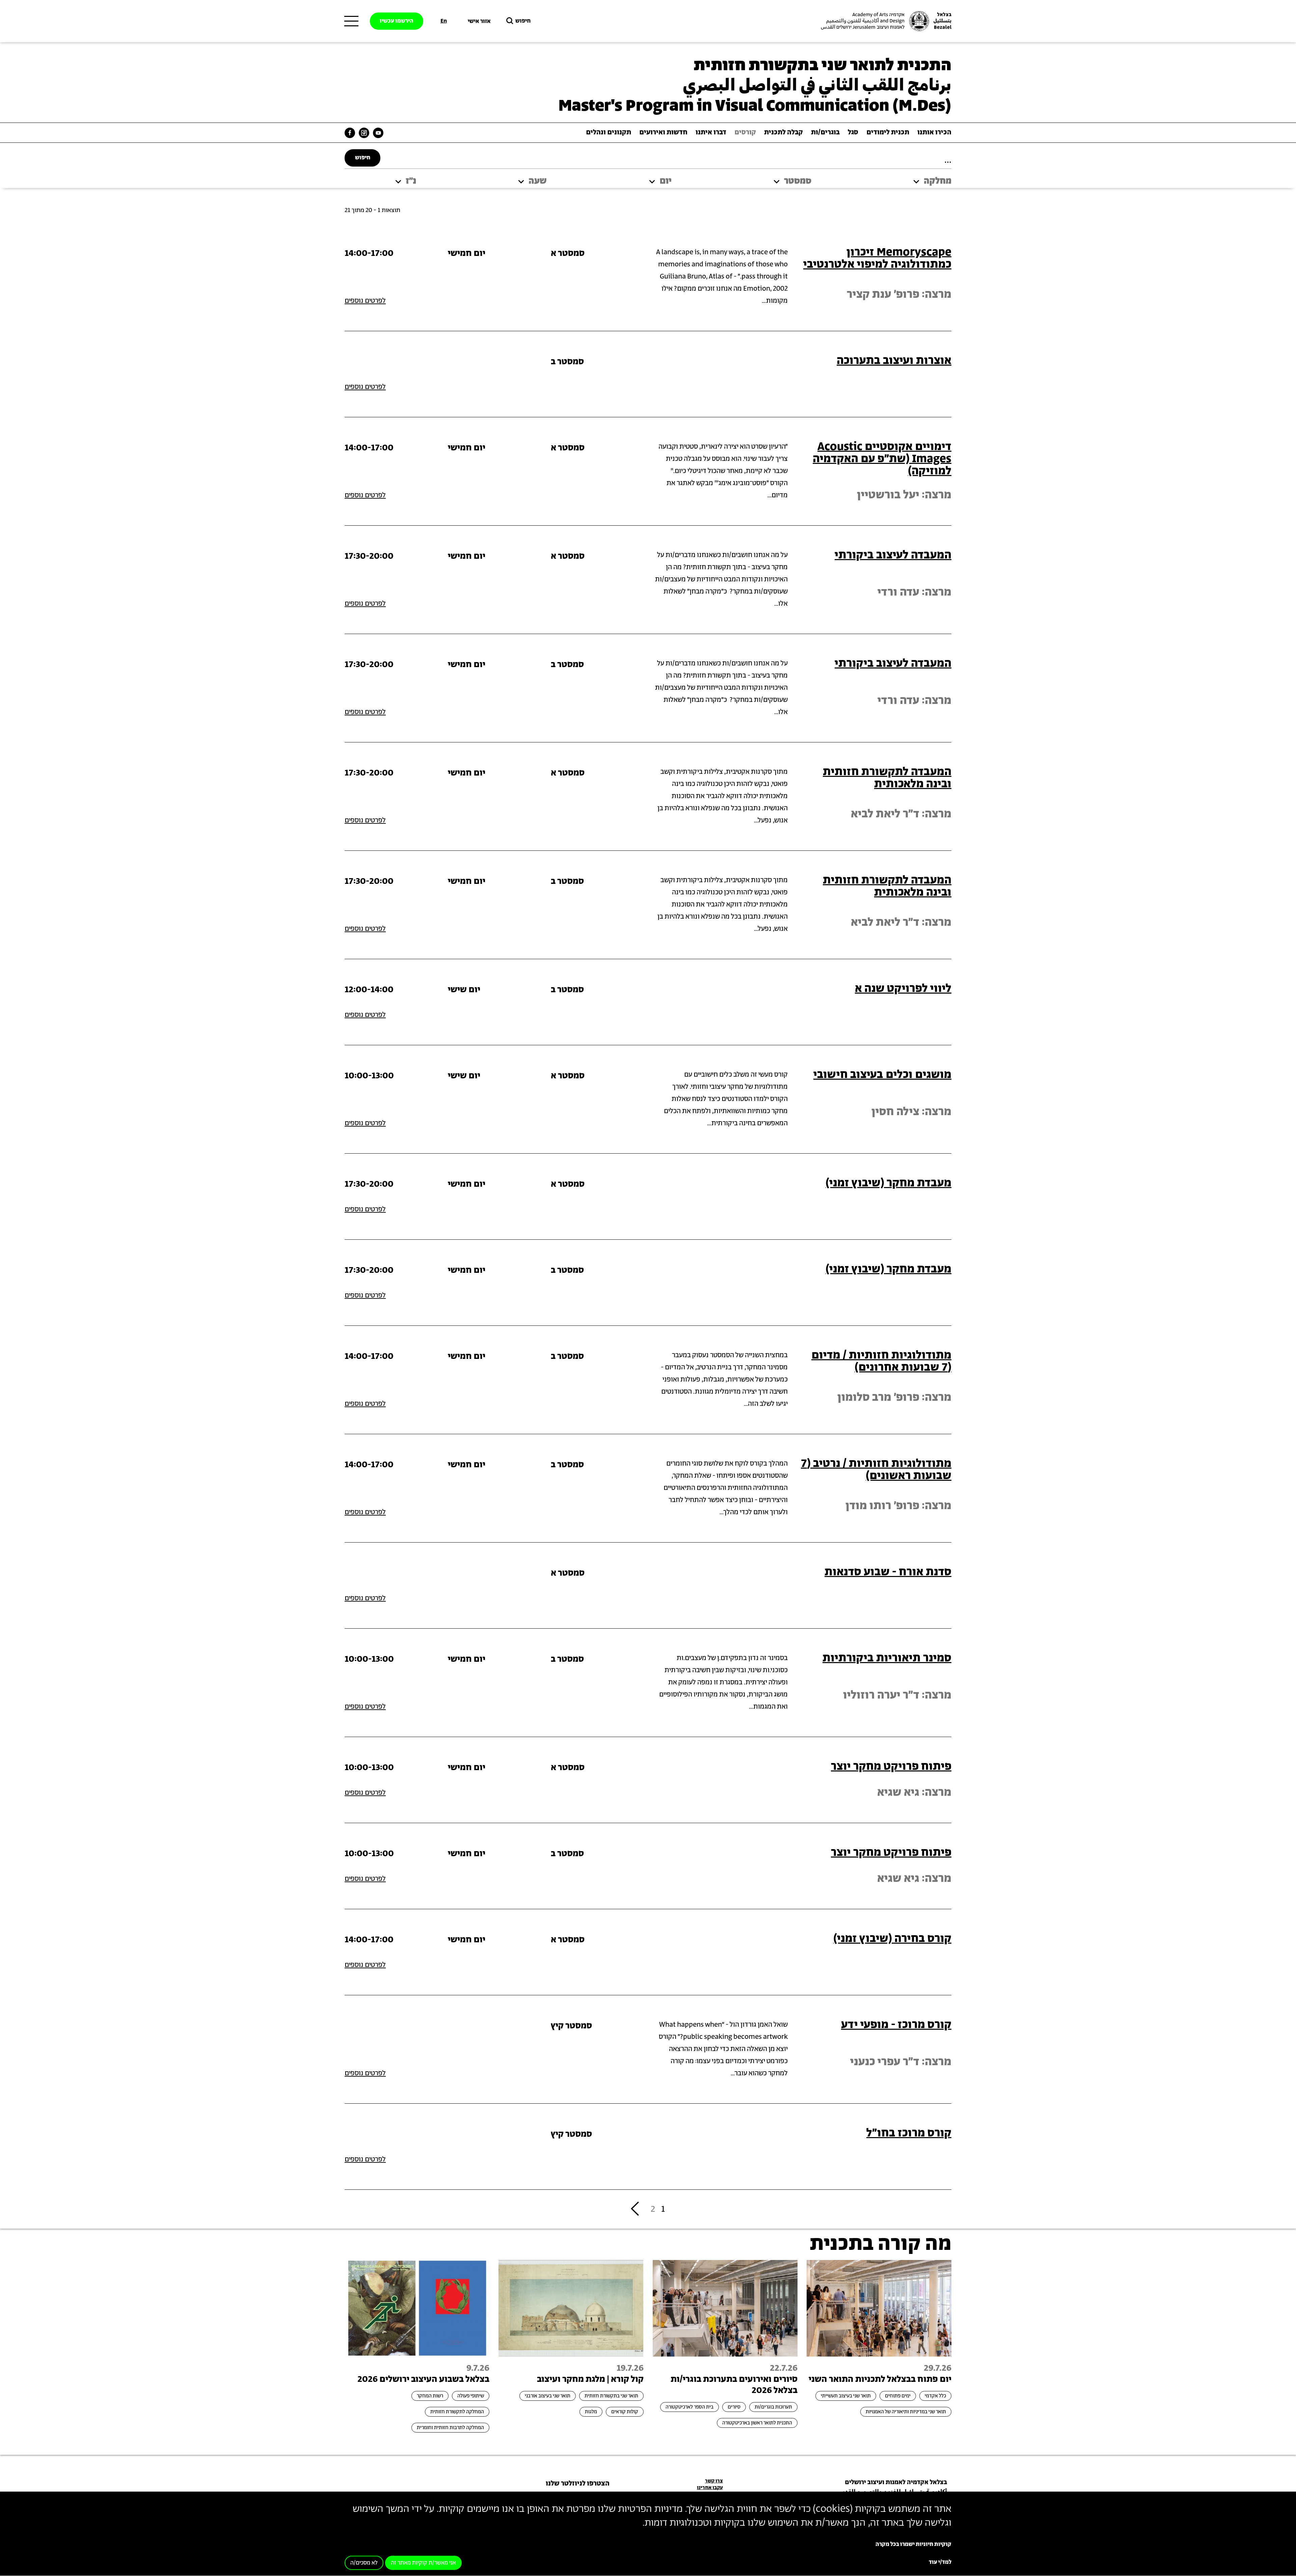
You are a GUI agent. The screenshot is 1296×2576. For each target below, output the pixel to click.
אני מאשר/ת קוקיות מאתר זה (423, 2563)
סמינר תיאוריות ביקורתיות (887, 1658)
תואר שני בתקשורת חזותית (611, 2396)
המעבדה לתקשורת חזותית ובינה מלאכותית (887, 778)
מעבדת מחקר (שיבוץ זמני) (888, 1183)
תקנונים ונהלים (609, 133)
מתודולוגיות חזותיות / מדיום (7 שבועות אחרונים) (881, 1361)
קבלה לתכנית (784, 133)
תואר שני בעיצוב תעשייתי (846, 2396)
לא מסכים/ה (364, 2563)
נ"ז (411, 181)
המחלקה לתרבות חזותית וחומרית (450, 2428)
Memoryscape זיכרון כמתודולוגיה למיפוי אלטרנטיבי (877, 258)
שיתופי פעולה (471, 2396)
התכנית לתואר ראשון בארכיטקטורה (757, 2423)
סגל (853, 133)
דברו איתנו (711, 133)
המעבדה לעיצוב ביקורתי (893, 555)
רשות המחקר (430, 2396)
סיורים (734, 2407)
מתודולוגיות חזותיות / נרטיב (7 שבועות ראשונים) (876, 1470)
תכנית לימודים (888, 133)
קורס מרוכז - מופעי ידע (896, 2025)
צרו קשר (714, 2481)
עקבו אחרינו (710, 2488)
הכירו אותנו (934, 133)
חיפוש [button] (523, 21)
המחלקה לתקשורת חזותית (457, 2412)
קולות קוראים (625, 2412)
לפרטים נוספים (365, 301)
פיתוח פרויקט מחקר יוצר (891, 1767)
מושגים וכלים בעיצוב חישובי (882, 1075)
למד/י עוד (940, 2562)
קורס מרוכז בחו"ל (909, 2133)
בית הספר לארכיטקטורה (690, 2407)
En (444, 21)
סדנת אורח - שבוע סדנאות (888, 1572)
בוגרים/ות (825, 133)
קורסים (745, 133)
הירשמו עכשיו (397, 21)
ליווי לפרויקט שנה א (903, 989)
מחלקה (938, 181)
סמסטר (798, 181)
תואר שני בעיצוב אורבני (548, 2396)
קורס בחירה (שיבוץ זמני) (892, 1939)
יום (666, 181)
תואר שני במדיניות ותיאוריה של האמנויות (906, 2412)
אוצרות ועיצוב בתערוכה (894, 361)
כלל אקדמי (935, 2396)
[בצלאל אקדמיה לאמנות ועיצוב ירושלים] (885, 21)
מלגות (591, 2412)
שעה (538, 181)
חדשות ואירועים (663, 133)
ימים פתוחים (898, 2396)
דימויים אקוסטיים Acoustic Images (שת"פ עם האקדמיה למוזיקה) (882, 459)
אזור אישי (479, 21)
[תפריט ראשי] (351, 21)
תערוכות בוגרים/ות (773, 2407)
